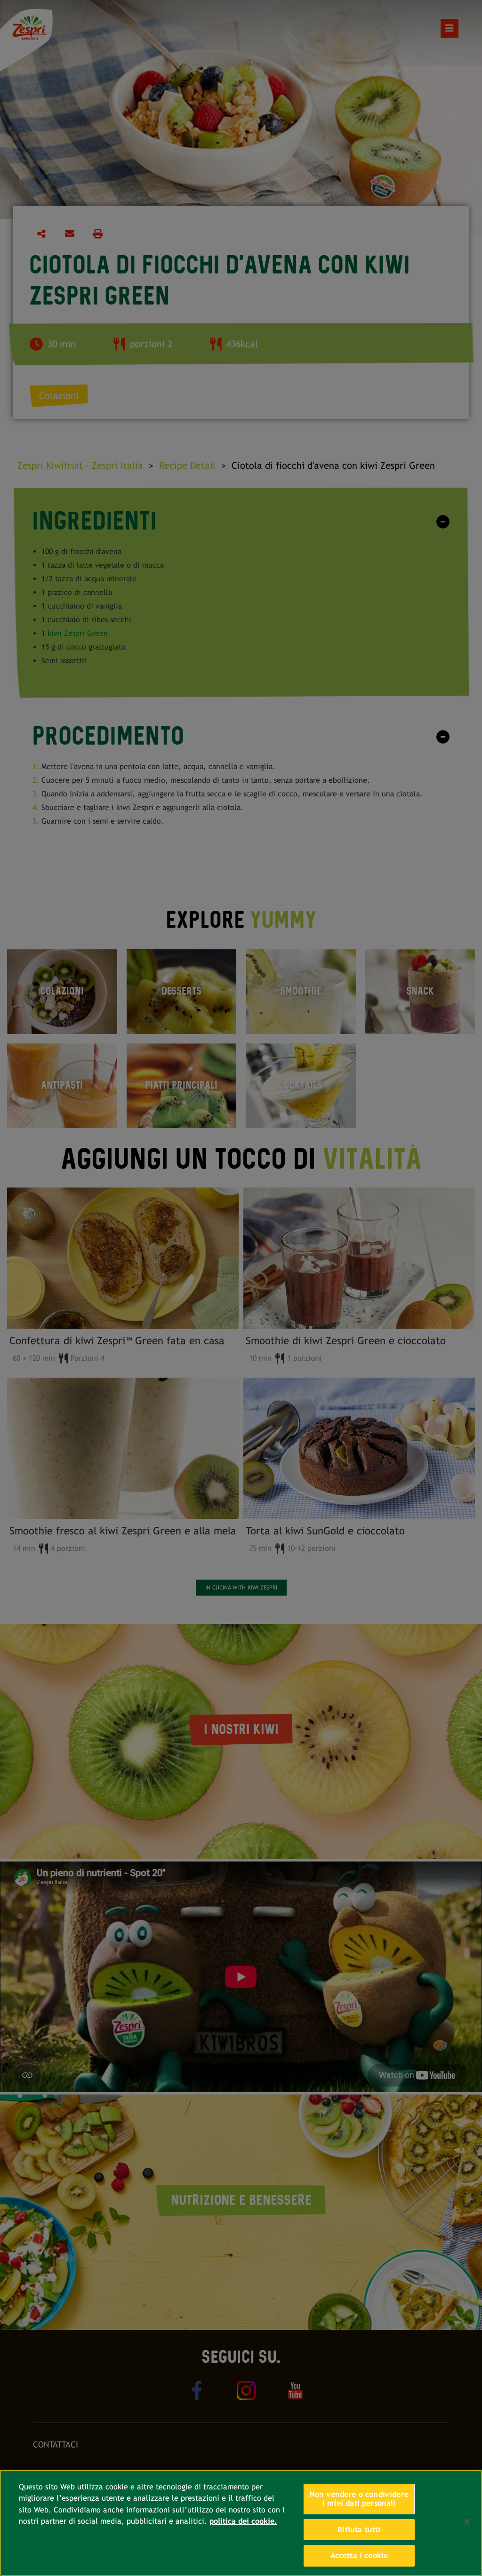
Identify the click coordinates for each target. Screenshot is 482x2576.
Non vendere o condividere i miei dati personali (359, 2499)
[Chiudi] (467, 2522)
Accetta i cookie (359, 2556)
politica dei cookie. (243, 2521)
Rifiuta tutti (359, 2530)
